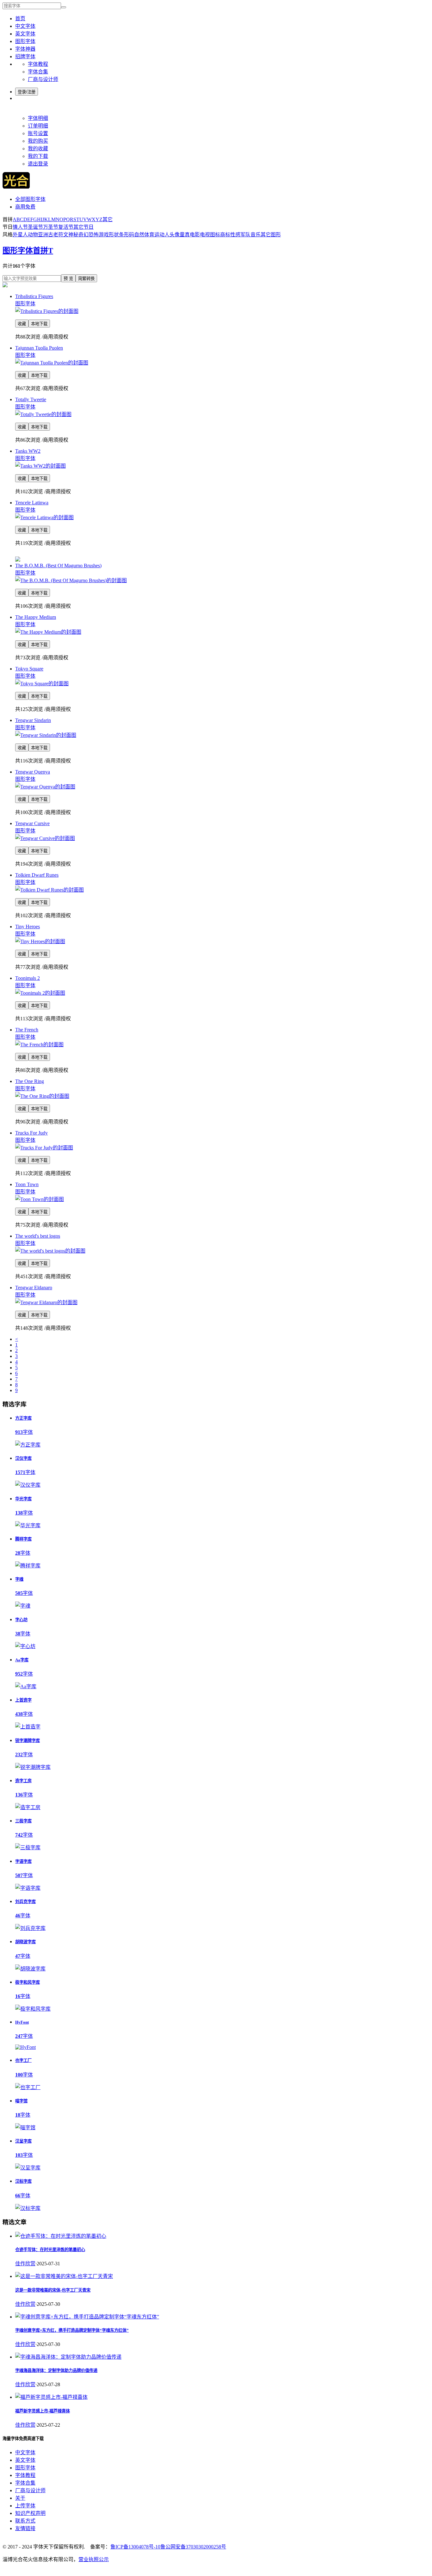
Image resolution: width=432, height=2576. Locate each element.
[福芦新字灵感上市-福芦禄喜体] (51, 2397)
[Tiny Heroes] (40, 941)
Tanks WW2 (28, 451)
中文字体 (25, 26)
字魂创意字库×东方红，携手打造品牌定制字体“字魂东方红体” (72, 2330)
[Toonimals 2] (40, 993)
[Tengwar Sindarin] (46, 735)
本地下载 (39, 324)
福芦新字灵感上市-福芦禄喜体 (43, 2411)
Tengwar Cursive (32, 823)
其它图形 (271, 235)
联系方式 (25, 2521)
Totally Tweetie (31, 399)
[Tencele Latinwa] (44, 517)
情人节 (20, 227)
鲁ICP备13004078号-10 (135, 2547)
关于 (20, 2498)
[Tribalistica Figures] (47, 311)
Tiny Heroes (28, 927)
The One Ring (30, 1081)
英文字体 (25, 34)
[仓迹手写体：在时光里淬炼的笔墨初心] (61, 2236)
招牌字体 (25, 56)
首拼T (43, 251)
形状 (114, 235)
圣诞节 (35, 227)
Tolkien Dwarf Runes (37, 875)
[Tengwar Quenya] (45, 787)
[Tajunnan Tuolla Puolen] (52, 363)
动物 (33, 235)
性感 (235, 235)
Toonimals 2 (28, 978)
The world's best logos (38, 1236)
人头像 (172, 235)
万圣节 (51, 227)
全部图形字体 (30, 199)
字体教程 (38, 64)
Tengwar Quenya (33, 772)
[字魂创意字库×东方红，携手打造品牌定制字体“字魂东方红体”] (87, 2317)
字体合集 (38, 72)
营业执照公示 (94, 2559)
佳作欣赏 (25, 2264)
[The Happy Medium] (48, 632)
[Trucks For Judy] (44, 1148)
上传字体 (25, 2506)
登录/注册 (27, 92)
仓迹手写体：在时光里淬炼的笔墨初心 (50, 2250)
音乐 (256, 235)
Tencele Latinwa (32, 503)
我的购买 (38, 141)
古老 (53, 235)
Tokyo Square (29, 669)
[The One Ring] (42, 1096)
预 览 (68, 279)
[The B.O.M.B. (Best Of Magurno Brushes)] (71, 580)
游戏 (104, 235)
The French (27, 1030)
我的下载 (38, 156)
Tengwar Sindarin (33, 720)
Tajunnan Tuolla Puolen (39, 348)
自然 (139, 235)
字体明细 (38, 118)
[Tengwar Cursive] (45, 838)
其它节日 (83, 227)
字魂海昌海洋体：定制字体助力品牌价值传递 (56, 2371)
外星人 (20, 235)
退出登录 (38, 164)
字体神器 (25, 49)
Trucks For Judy (31, 1133)
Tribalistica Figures (34, 296)
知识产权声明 (30, 2513)
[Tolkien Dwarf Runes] (49, 890)
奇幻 (83, 235)
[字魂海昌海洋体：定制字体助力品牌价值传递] (68, 2357)
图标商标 (220, 235)
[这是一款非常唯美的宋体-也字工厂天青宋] (64, 2276)
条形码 (127, 235)
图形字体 (25, 41)
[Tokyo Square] (42, 684)
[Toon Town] (40, 1199)
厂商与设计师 (43, 79)
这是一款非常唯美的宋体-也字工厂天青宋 (53, 2290)
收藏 (22, 324)
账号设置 (38, 133)
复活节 (66, 227)
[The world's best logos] (50, 1251)
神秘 (73, 235)
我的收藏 (38, 149)
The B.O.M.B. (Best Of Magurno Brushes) (58, 566)
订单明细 (38, 126)
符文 (63, 235)
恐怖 (94, 235)
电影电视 (200, 235)
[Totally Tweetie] (43, 414)
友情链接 (25, 2528)
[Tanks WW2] (40, 466)
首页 (20, 19)
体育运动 (154, 235)
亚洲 (43, 235)
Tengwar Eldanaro (34, 1288)
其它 (108, 219)
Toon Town (27, 1184)
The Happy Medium (36, 617)
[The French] (39, 1045)
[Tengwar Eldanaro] (46, 1302)
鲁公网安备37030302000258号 (193, 2547)
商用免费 (25, 207)
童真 (185, 235)
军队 (245, 235)
